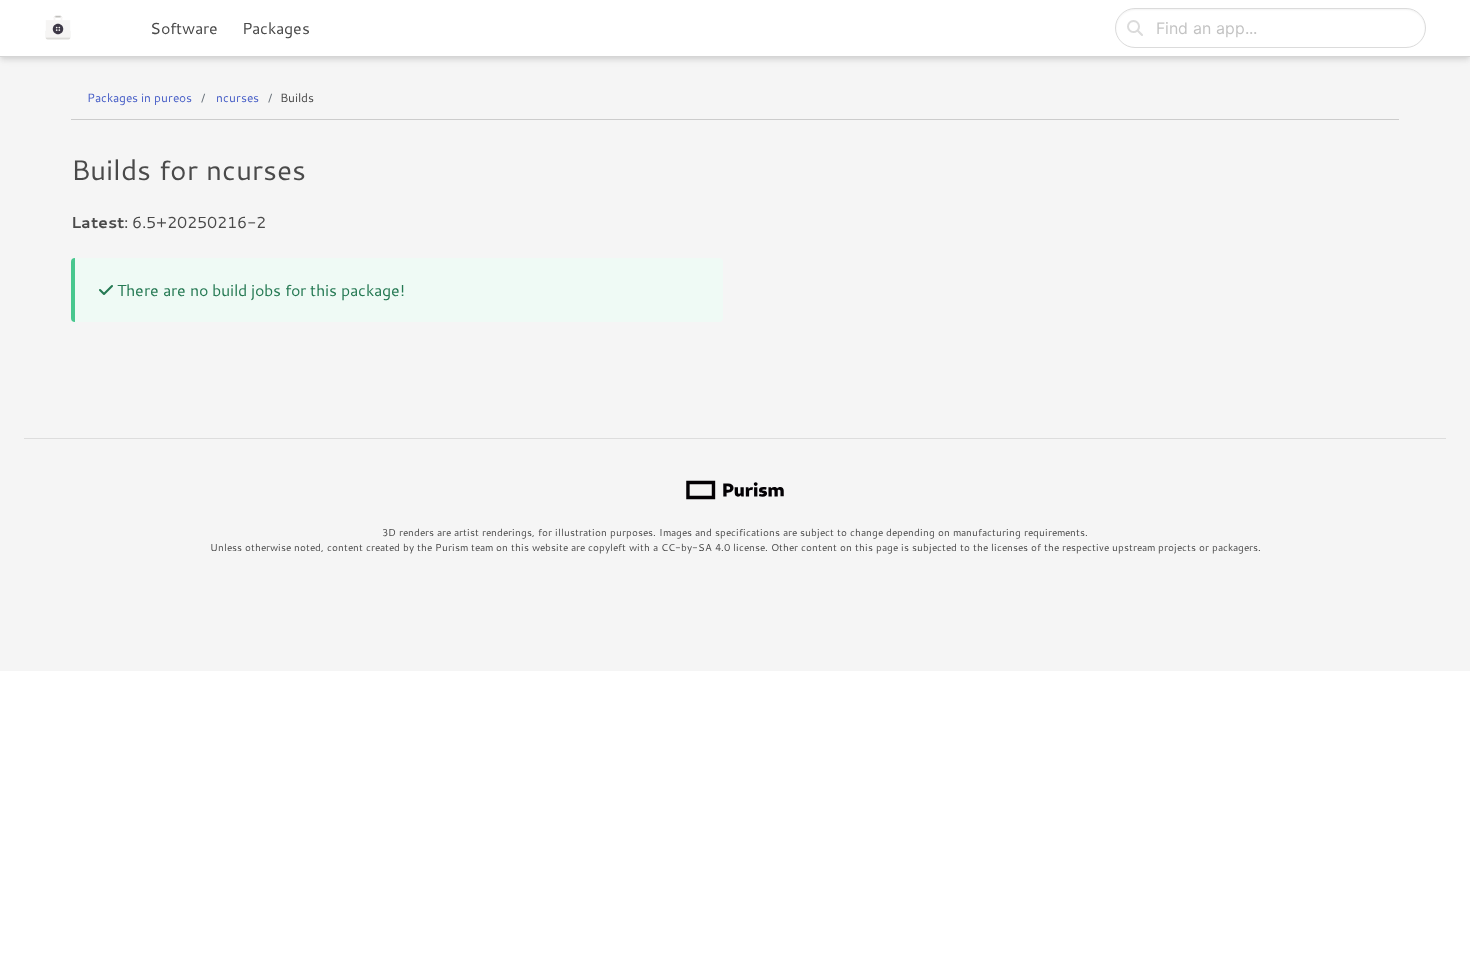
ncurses (237, 97)
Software (184, 27)
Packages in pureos (139, 97)
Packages (276, 27)
